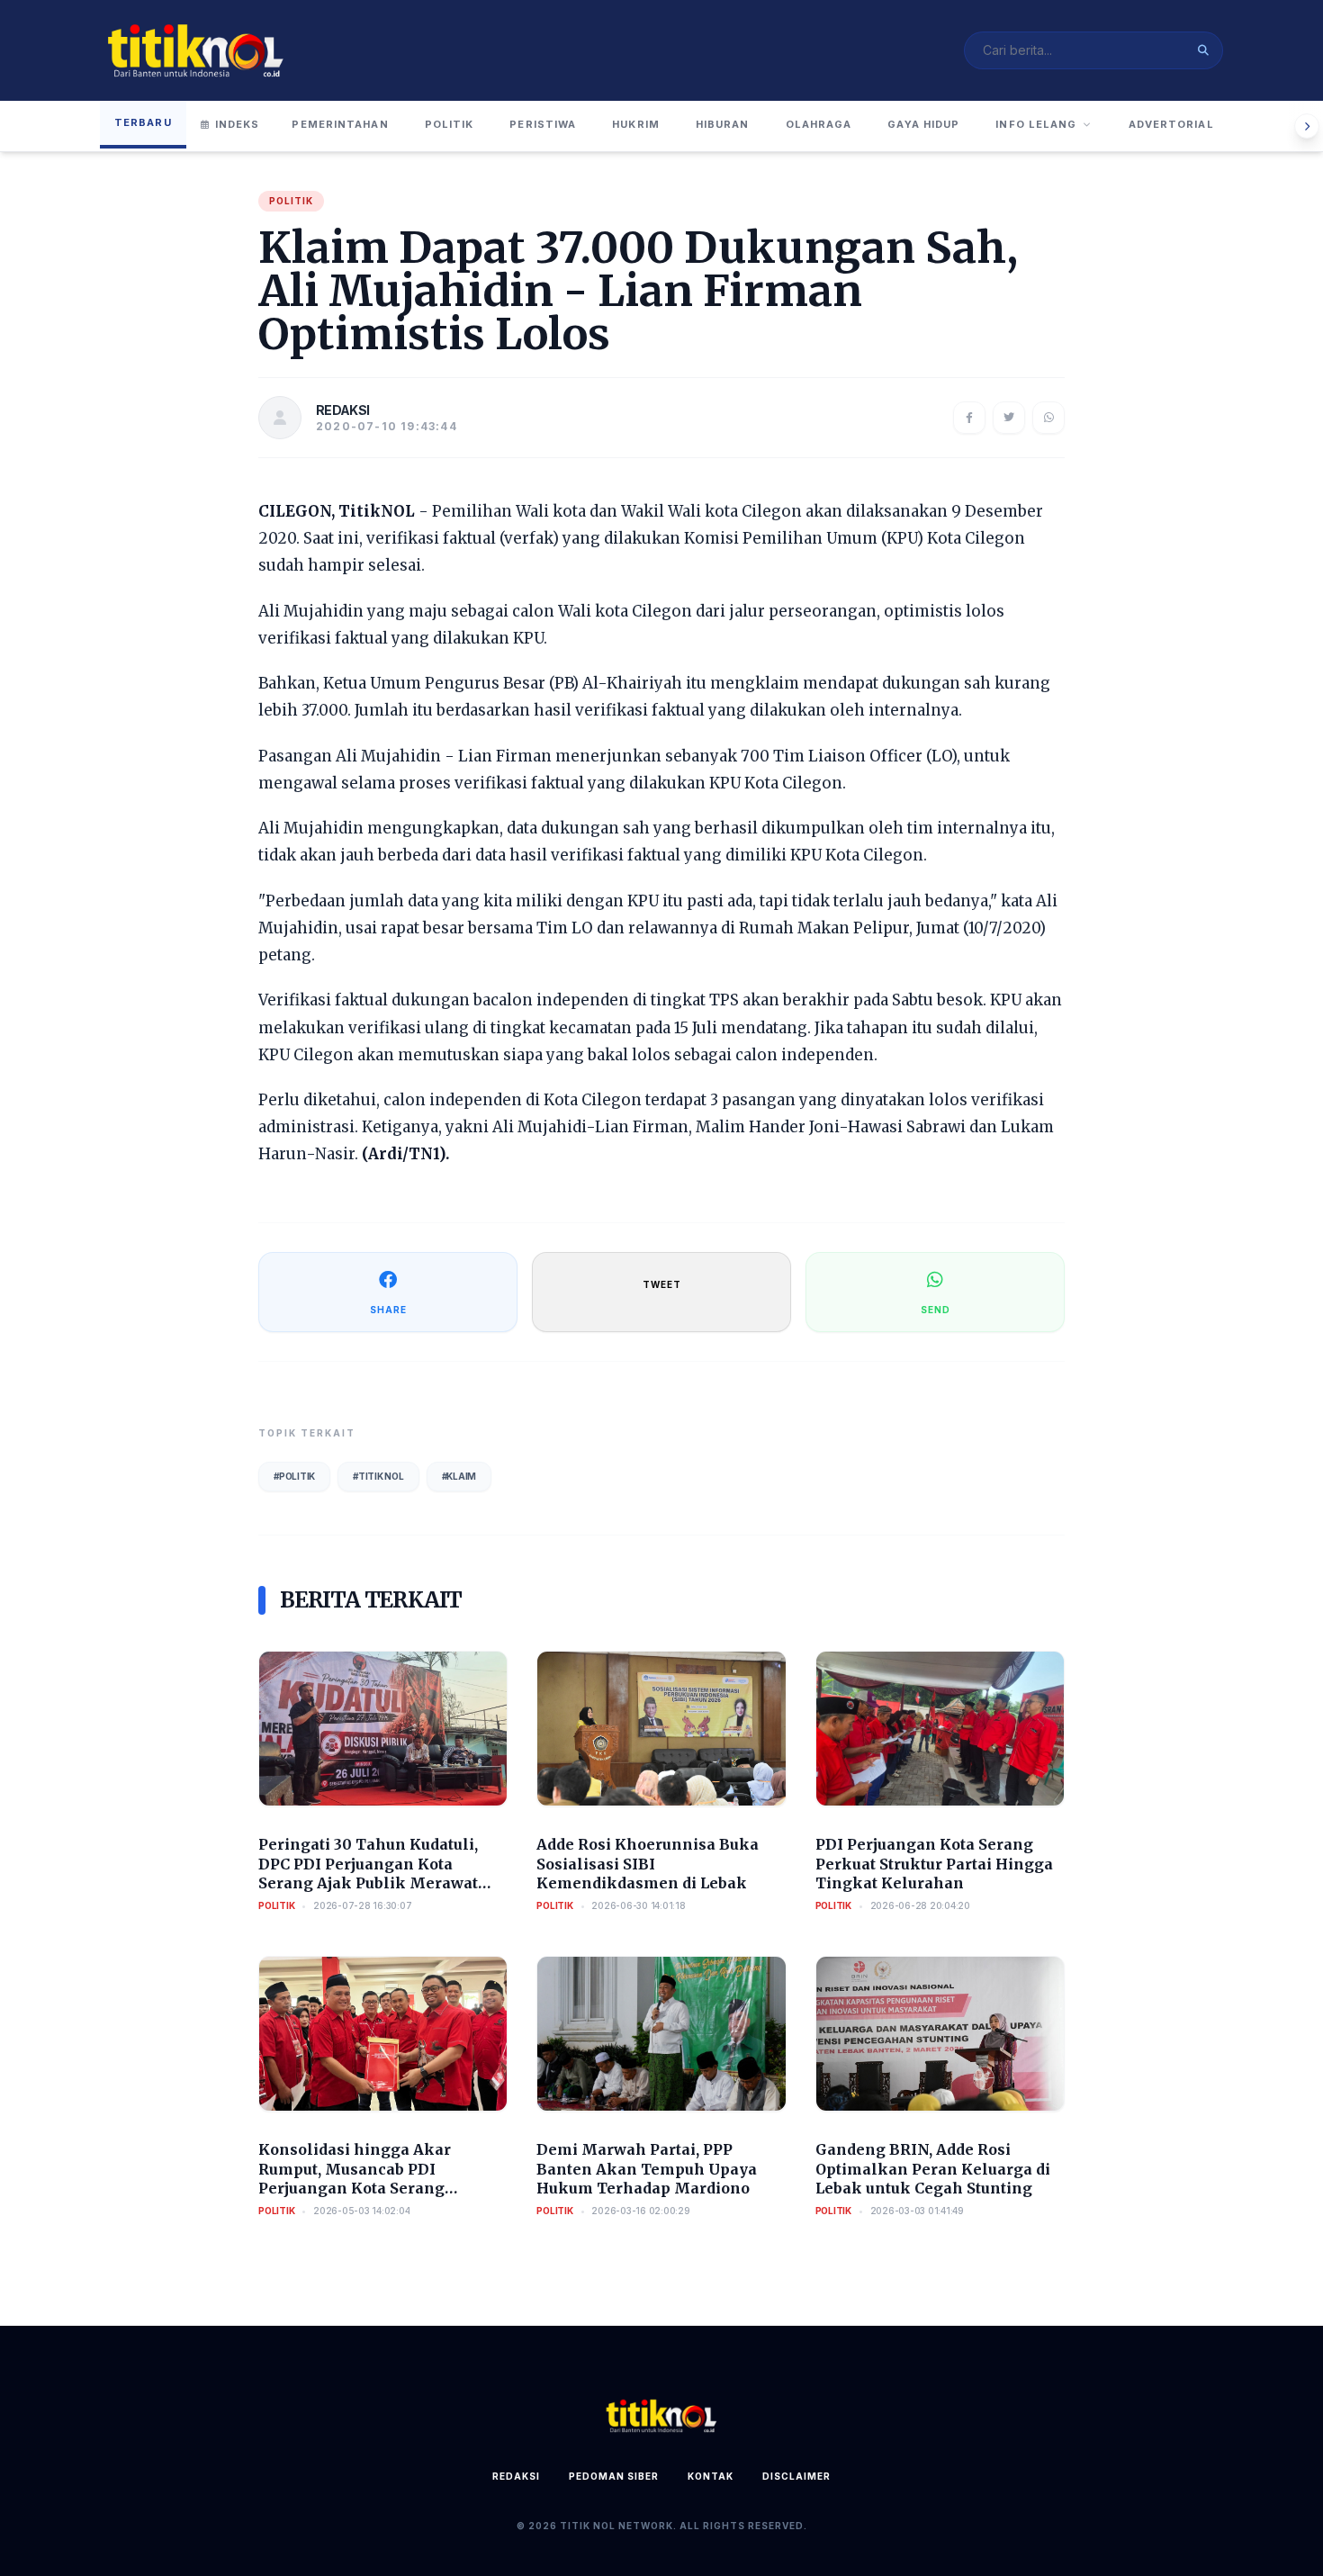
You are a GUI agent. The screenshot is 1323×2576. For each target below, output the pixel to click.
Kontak (711, 2476)
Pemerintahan (340, 124)
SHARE (388, 1310)
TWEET (662, 1284)
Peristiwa (543, 124)
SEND (936, 1310)
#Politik (294, 1476)
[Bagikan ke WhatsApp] (1048, 418)
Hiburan (723, 124)
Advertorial (1171, 124)
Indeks (238, 124)
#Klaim (459, 1476)
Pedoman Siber (614, 2476)
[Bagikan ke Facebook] (969, 418)
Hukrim (636, 124)
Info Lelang (1036, 124)
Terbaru (143, 122)
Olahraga (819, 124)
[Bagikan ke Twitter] (1009, 418)
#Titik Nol (378, 1476)
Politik (450, 124)
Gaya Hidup (923, 124)
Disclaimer (796, 2476)
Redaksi (516, 2476)
